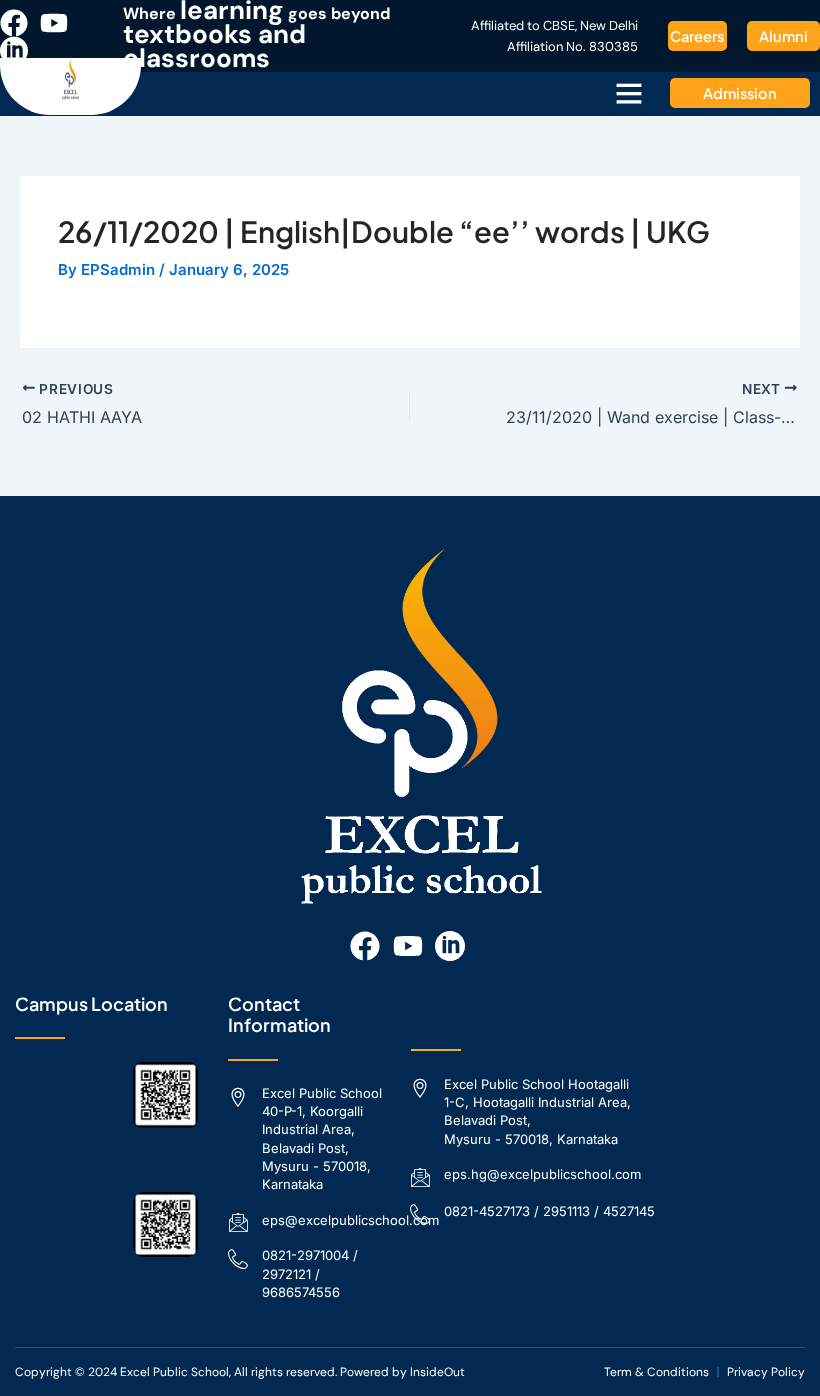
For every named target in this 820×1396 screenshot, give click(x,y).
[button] (629, 93)
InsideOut (437, 1372)
